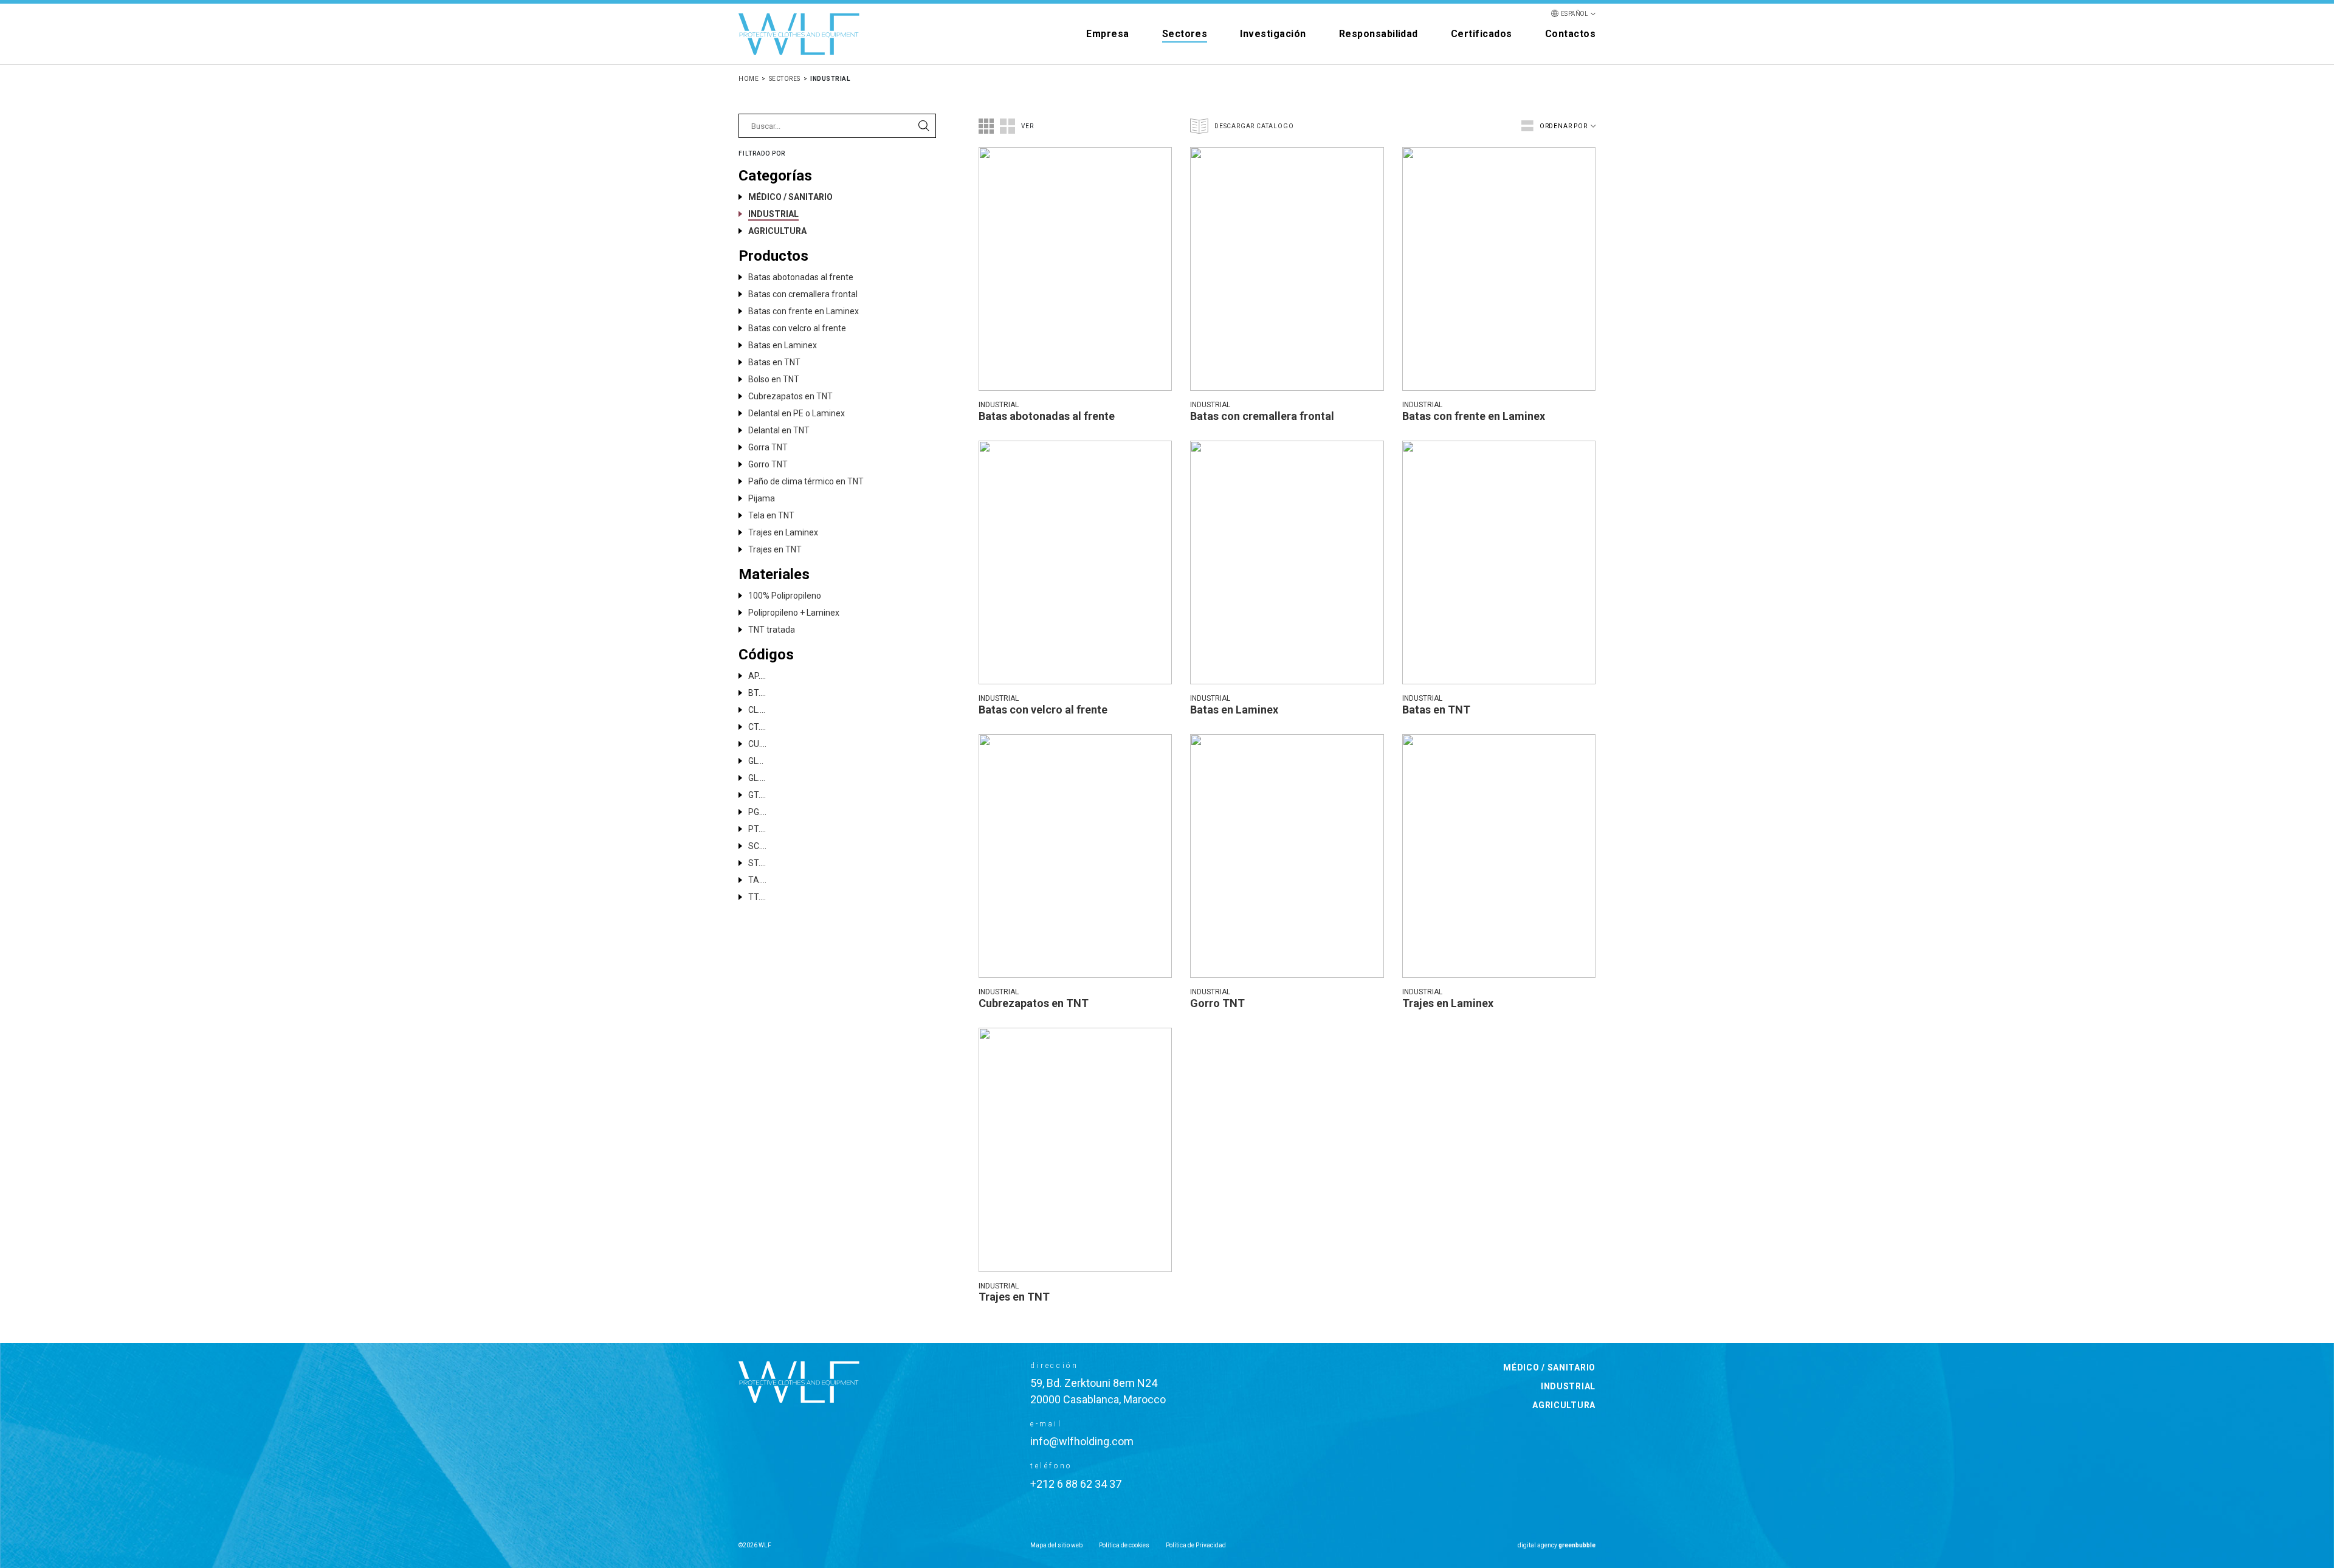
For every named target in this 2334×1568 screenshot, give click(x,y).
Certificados (1482, 34)
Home (749, 79)
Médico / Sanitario (1549, 1367)
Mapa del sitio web (1056, 1545)
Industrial (1568, 1386)
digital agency (1557, 1545)
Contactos (1570, 34)
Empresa (1107, 34)
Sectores (1185, 34)
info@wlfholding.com (1082, 1441)
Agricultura (1564, 1405)
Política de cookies (1124, 1545)
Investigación (1273, 34)
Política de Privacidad (1196, 1545)
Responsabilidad (1379, 34)
